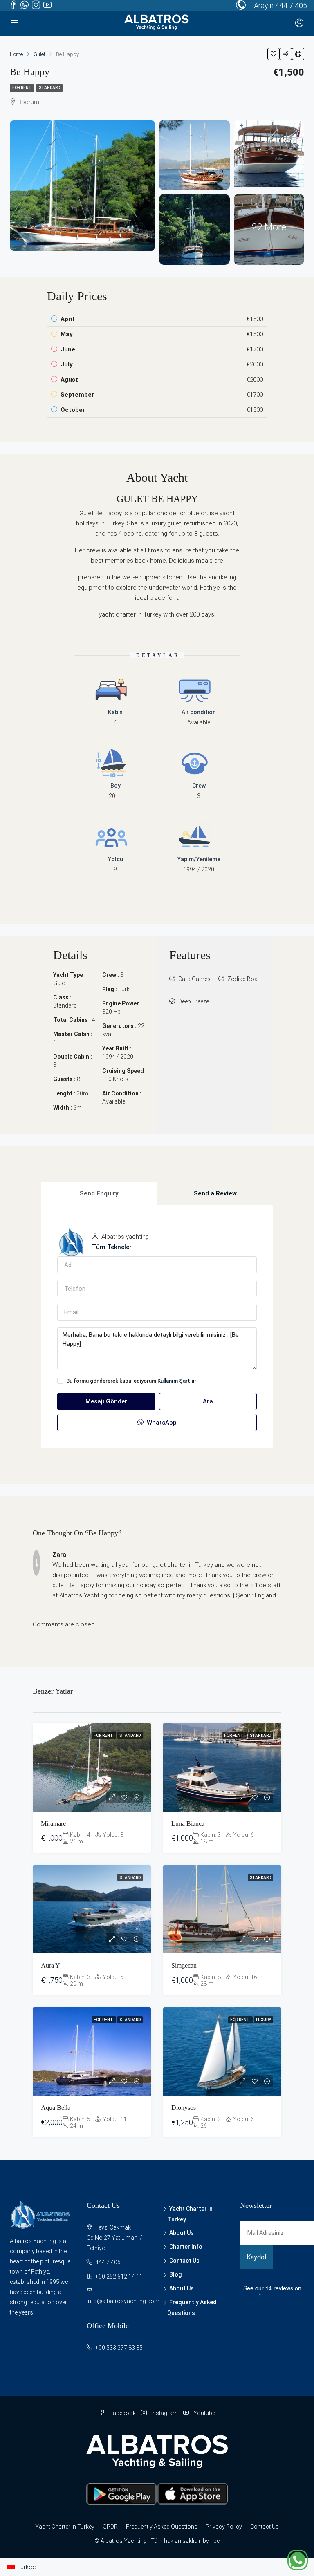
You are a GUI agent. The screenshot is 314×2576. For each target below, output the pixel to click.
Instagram (165, 2413)
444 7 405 (291, 6)
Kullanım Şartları (178, 1381)
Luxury (264, 2020)
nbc (215, 2541)
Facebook (123, 2413)
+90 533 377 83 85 (119, 2348)
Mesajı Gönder (106, 1401)
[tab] (99, 1194)
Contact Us (184, 2261)
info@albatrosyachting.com (123, 2301)
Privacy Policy (224, 2527)
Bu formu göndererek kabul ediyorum (132, 1381)
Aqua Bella (56, 2108)
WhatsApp (161, 1423)
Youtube (204, 2413)
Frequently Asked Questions (162, 2527)
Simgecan (184, 1965)
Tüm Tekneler (112, 1247)
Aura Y (50, 1965)
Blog (175, 2274)
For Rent (22, 88)
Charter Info (186, 2247)
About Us (182, 2233)
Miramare (53, 1824)
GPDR (110, 2527)
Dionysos (184, 2108)
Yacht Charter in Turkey (65, 2527)
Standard (49, 88)
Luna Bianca (188, 1824)
